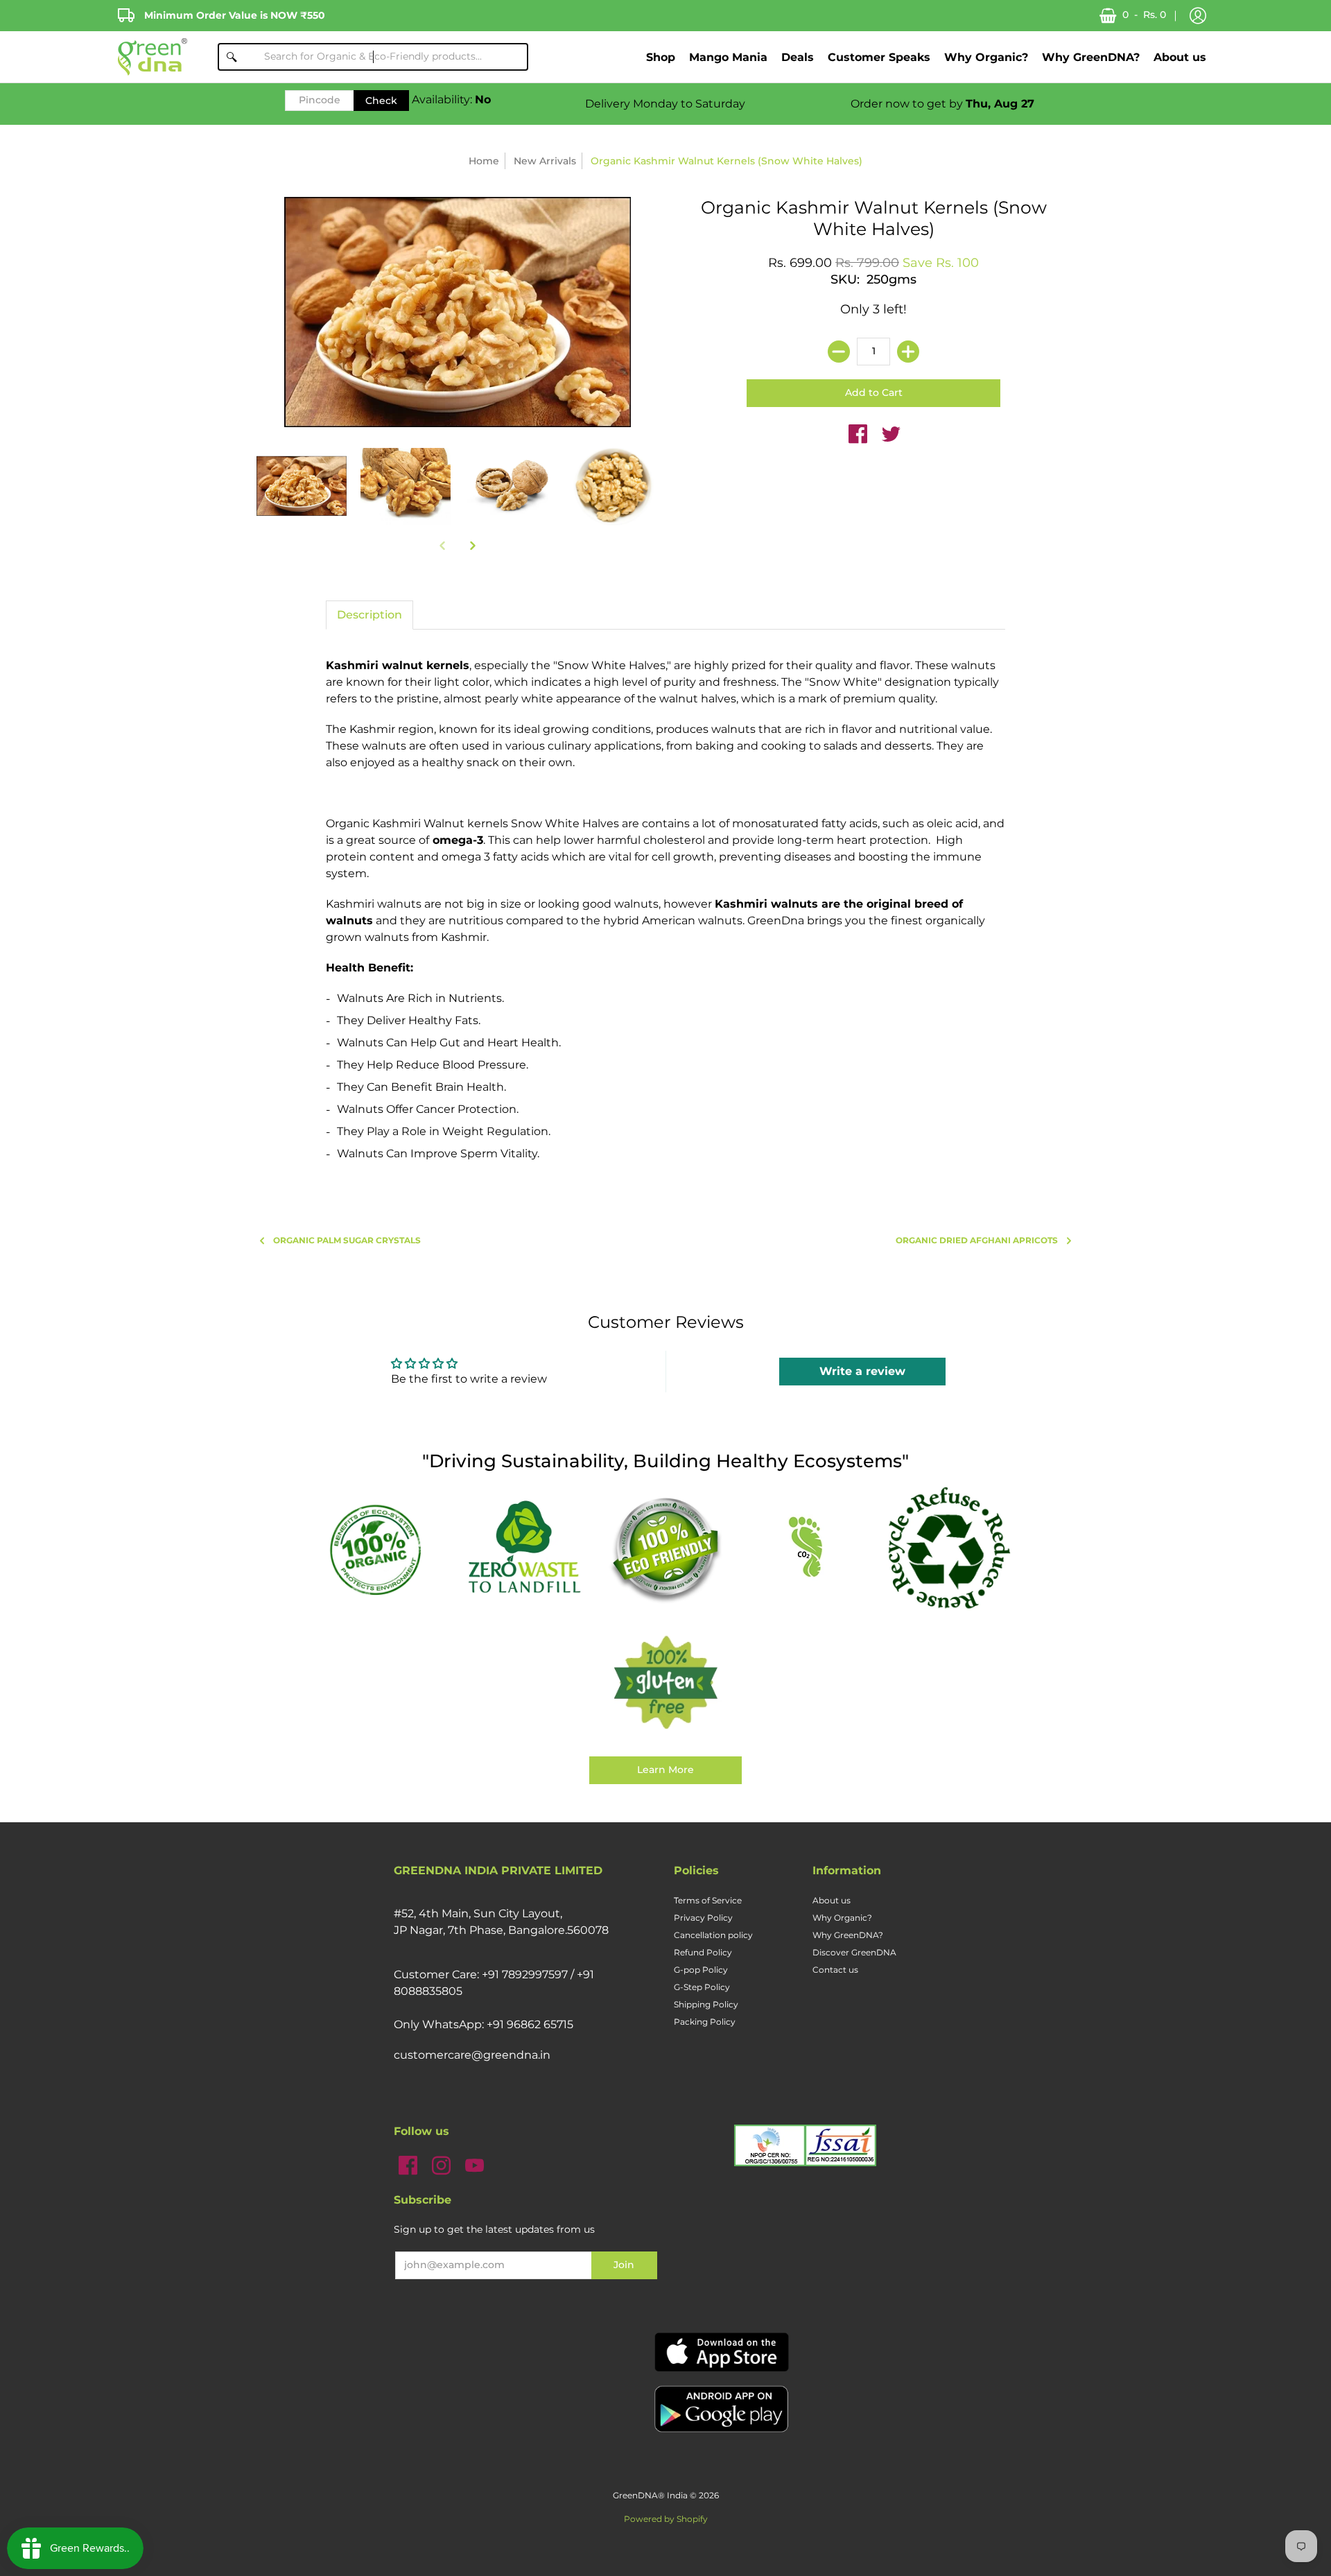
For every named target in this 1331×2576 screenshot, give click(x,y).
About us (832, 1900)
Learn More (665, 1770)
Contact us (835, 1970)
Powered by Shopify (666, 2519)
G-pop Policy (701, 1970)
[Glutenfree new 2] (665, 1684)
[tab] (369, 615)
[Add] (908, 352)
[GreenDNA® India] (153, 57)
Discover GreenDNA (854, 1952)
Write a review (862, 1371)
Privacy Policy (703, 1918)
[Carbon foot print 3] (807, 1549)
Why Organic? (842, 1918)
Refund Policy (703, 1952)
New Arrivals (545, 161)
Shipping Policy (706, 2004)
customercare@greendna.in (472, 2055)
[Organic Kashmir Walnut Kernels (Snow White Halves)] (302, 486)
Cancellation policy (713, 1935)
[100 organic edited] (383, 1549)
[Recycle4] (948, 1548)
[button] (1198, 16)
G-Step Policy (702, 1987)
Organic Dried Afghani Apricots (977, 1240)
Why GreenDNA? (848, 1935)
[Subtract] (839, 352)
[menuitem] (661, 57)
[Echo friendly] (665, 1548)
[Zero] (524, 1548)
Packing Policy (705, 2022)
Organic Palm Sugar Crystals (347, 1240)
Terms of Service (708, 1900)
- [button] (1144, 15)
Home (484, 161)
